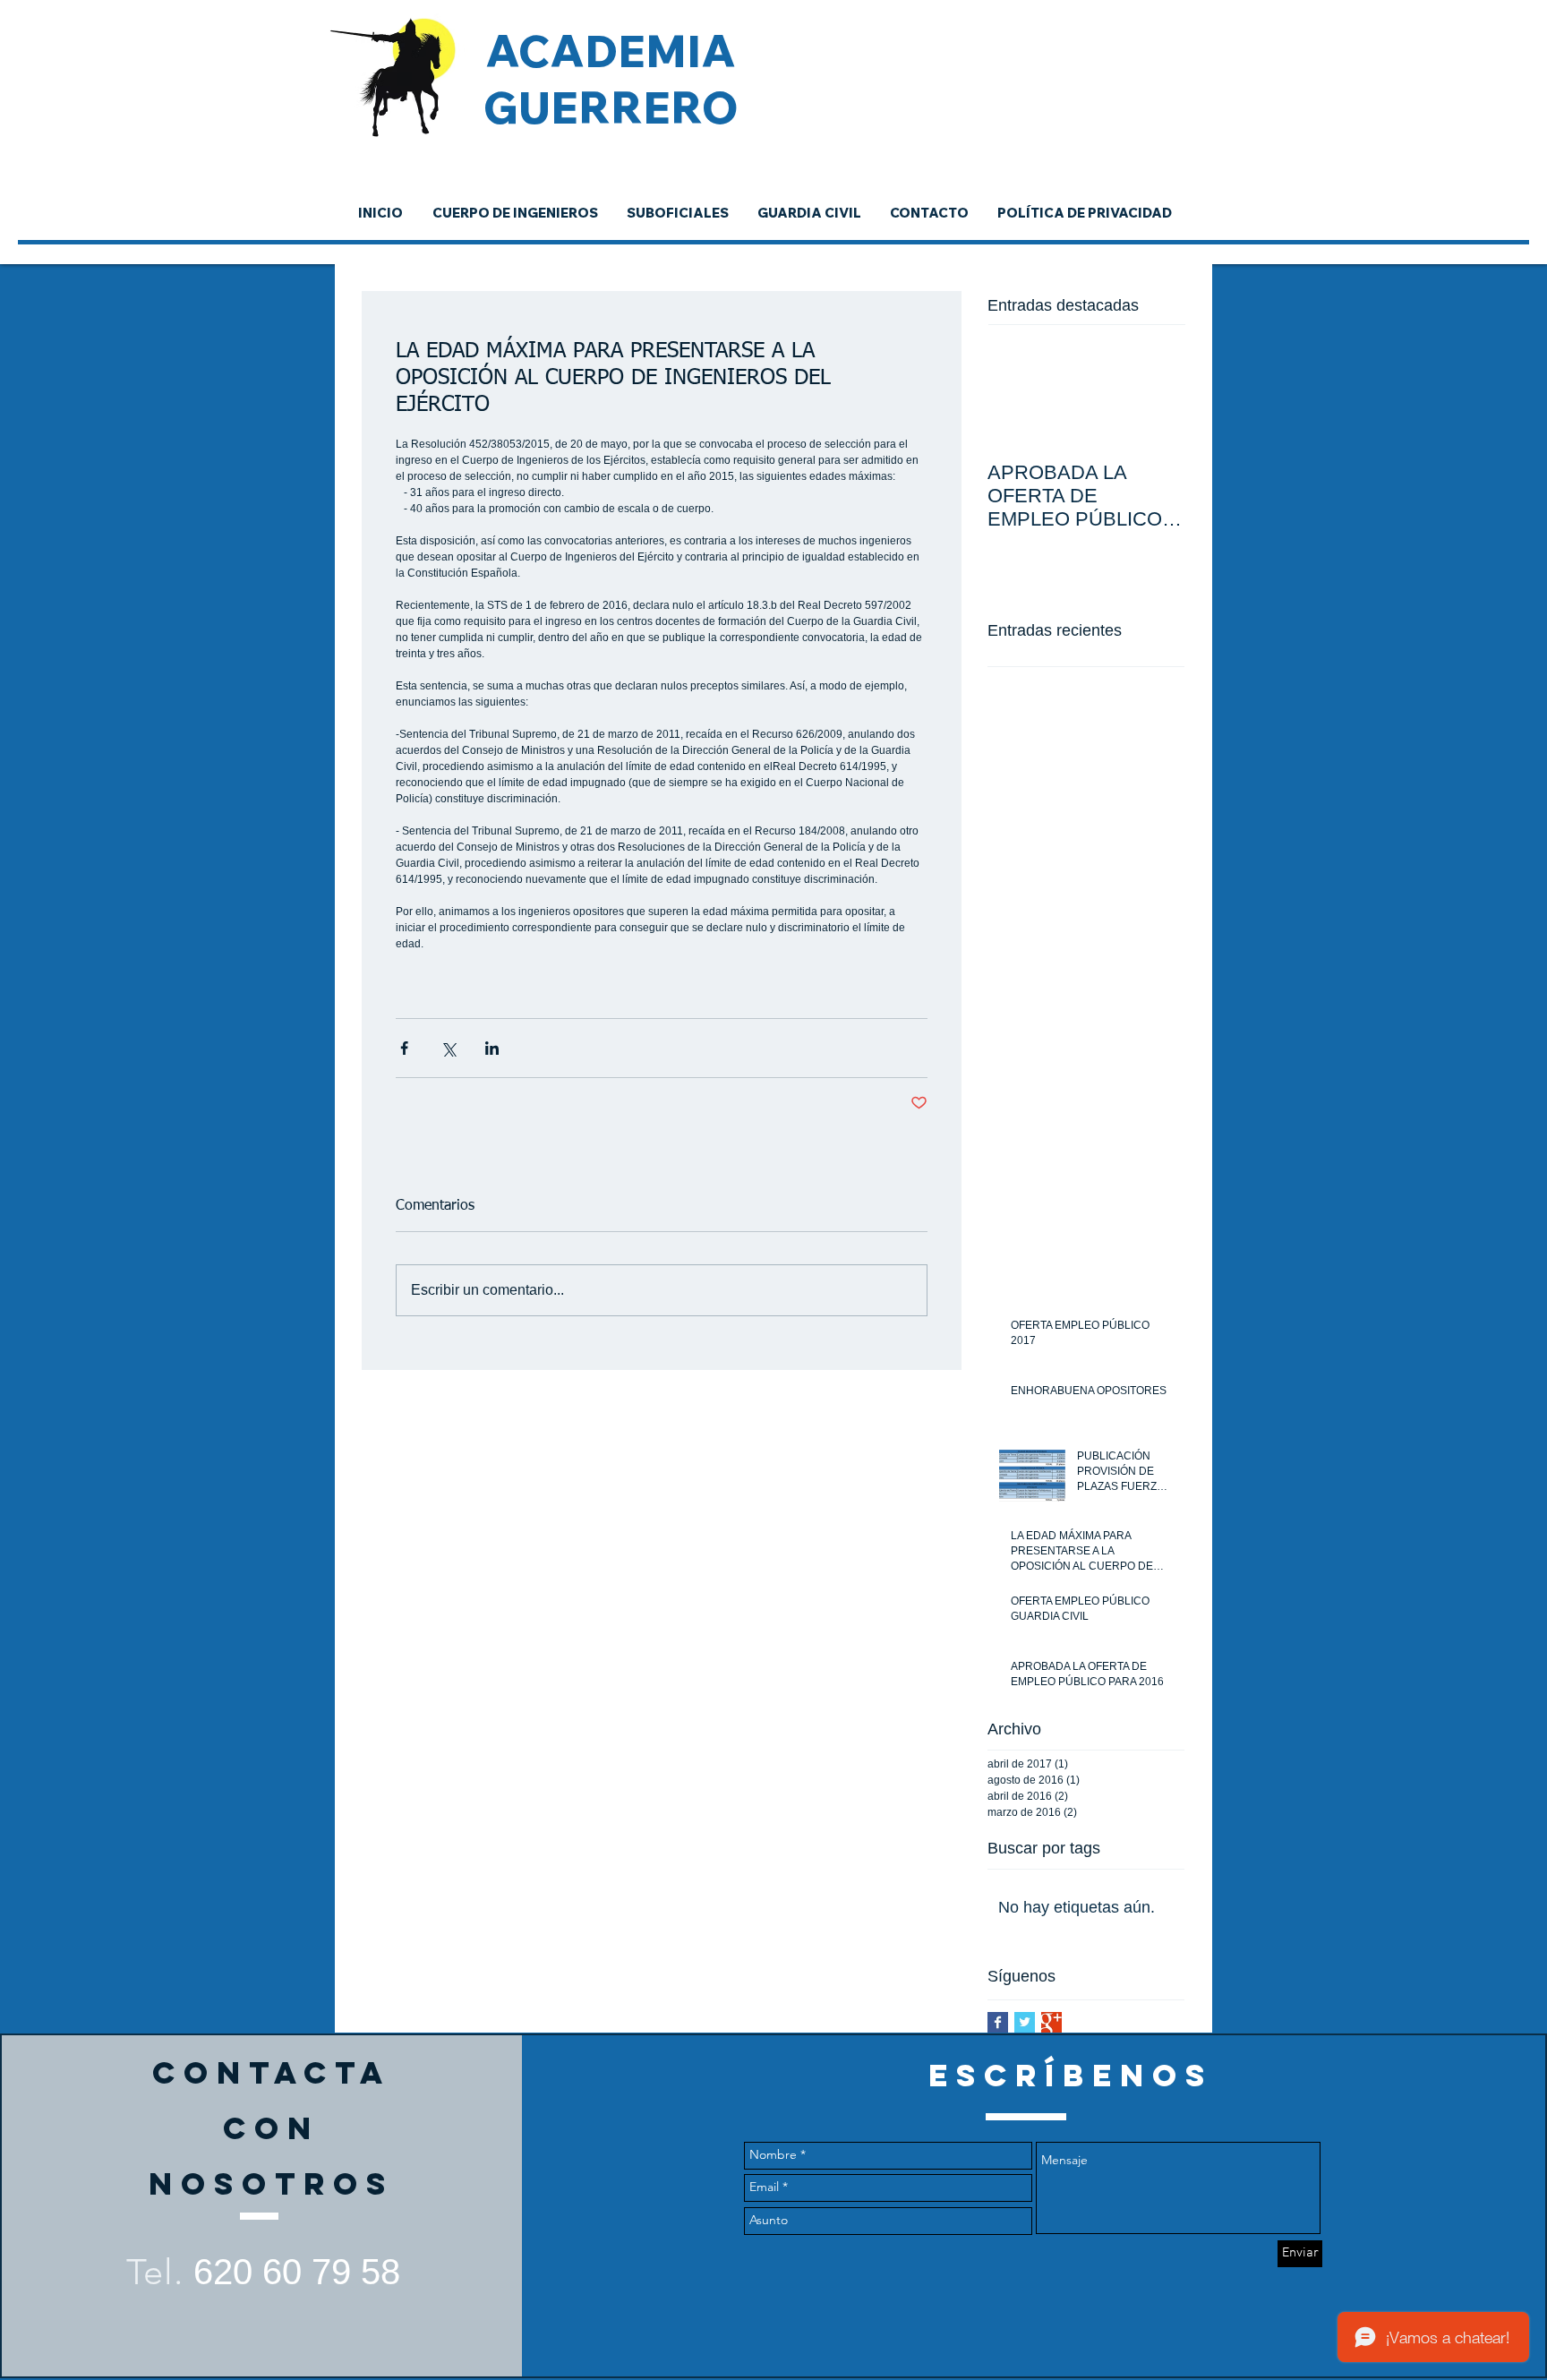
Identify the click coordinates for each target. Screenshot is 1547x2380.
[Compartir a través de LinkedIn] (492, 1048)
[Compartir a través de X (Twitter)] (448, 1048)
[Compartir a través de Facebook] (404, 1048)
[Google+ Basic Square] (1051, 2022)
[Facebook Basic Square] (998, 2022)
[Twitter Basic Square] (1025, 2022)
